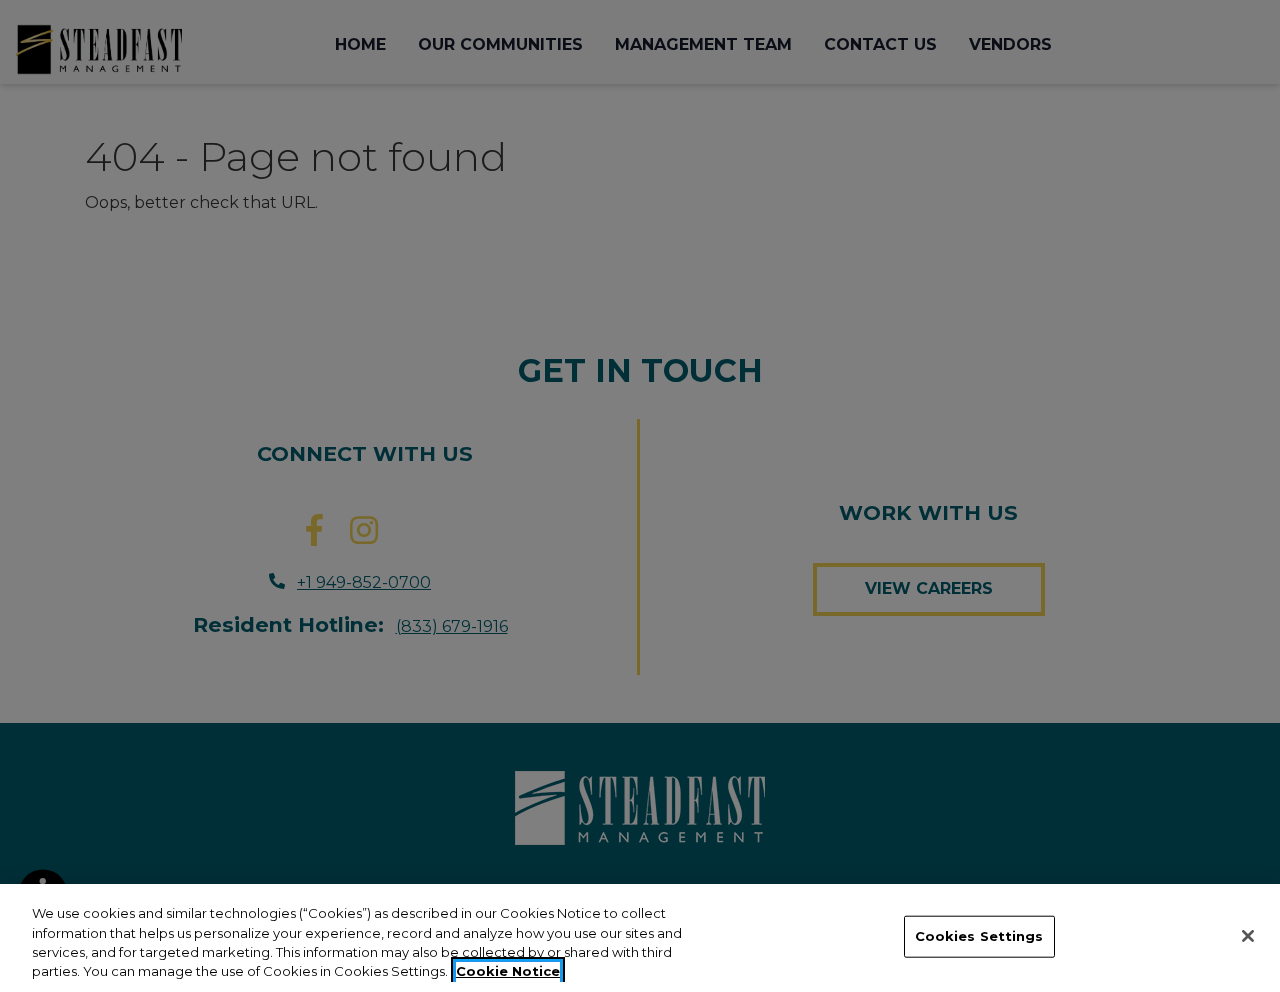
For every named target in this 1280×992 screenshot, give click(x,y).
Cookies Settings (979, 936)
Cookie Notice (508, 971)
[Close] (1248, 936)
